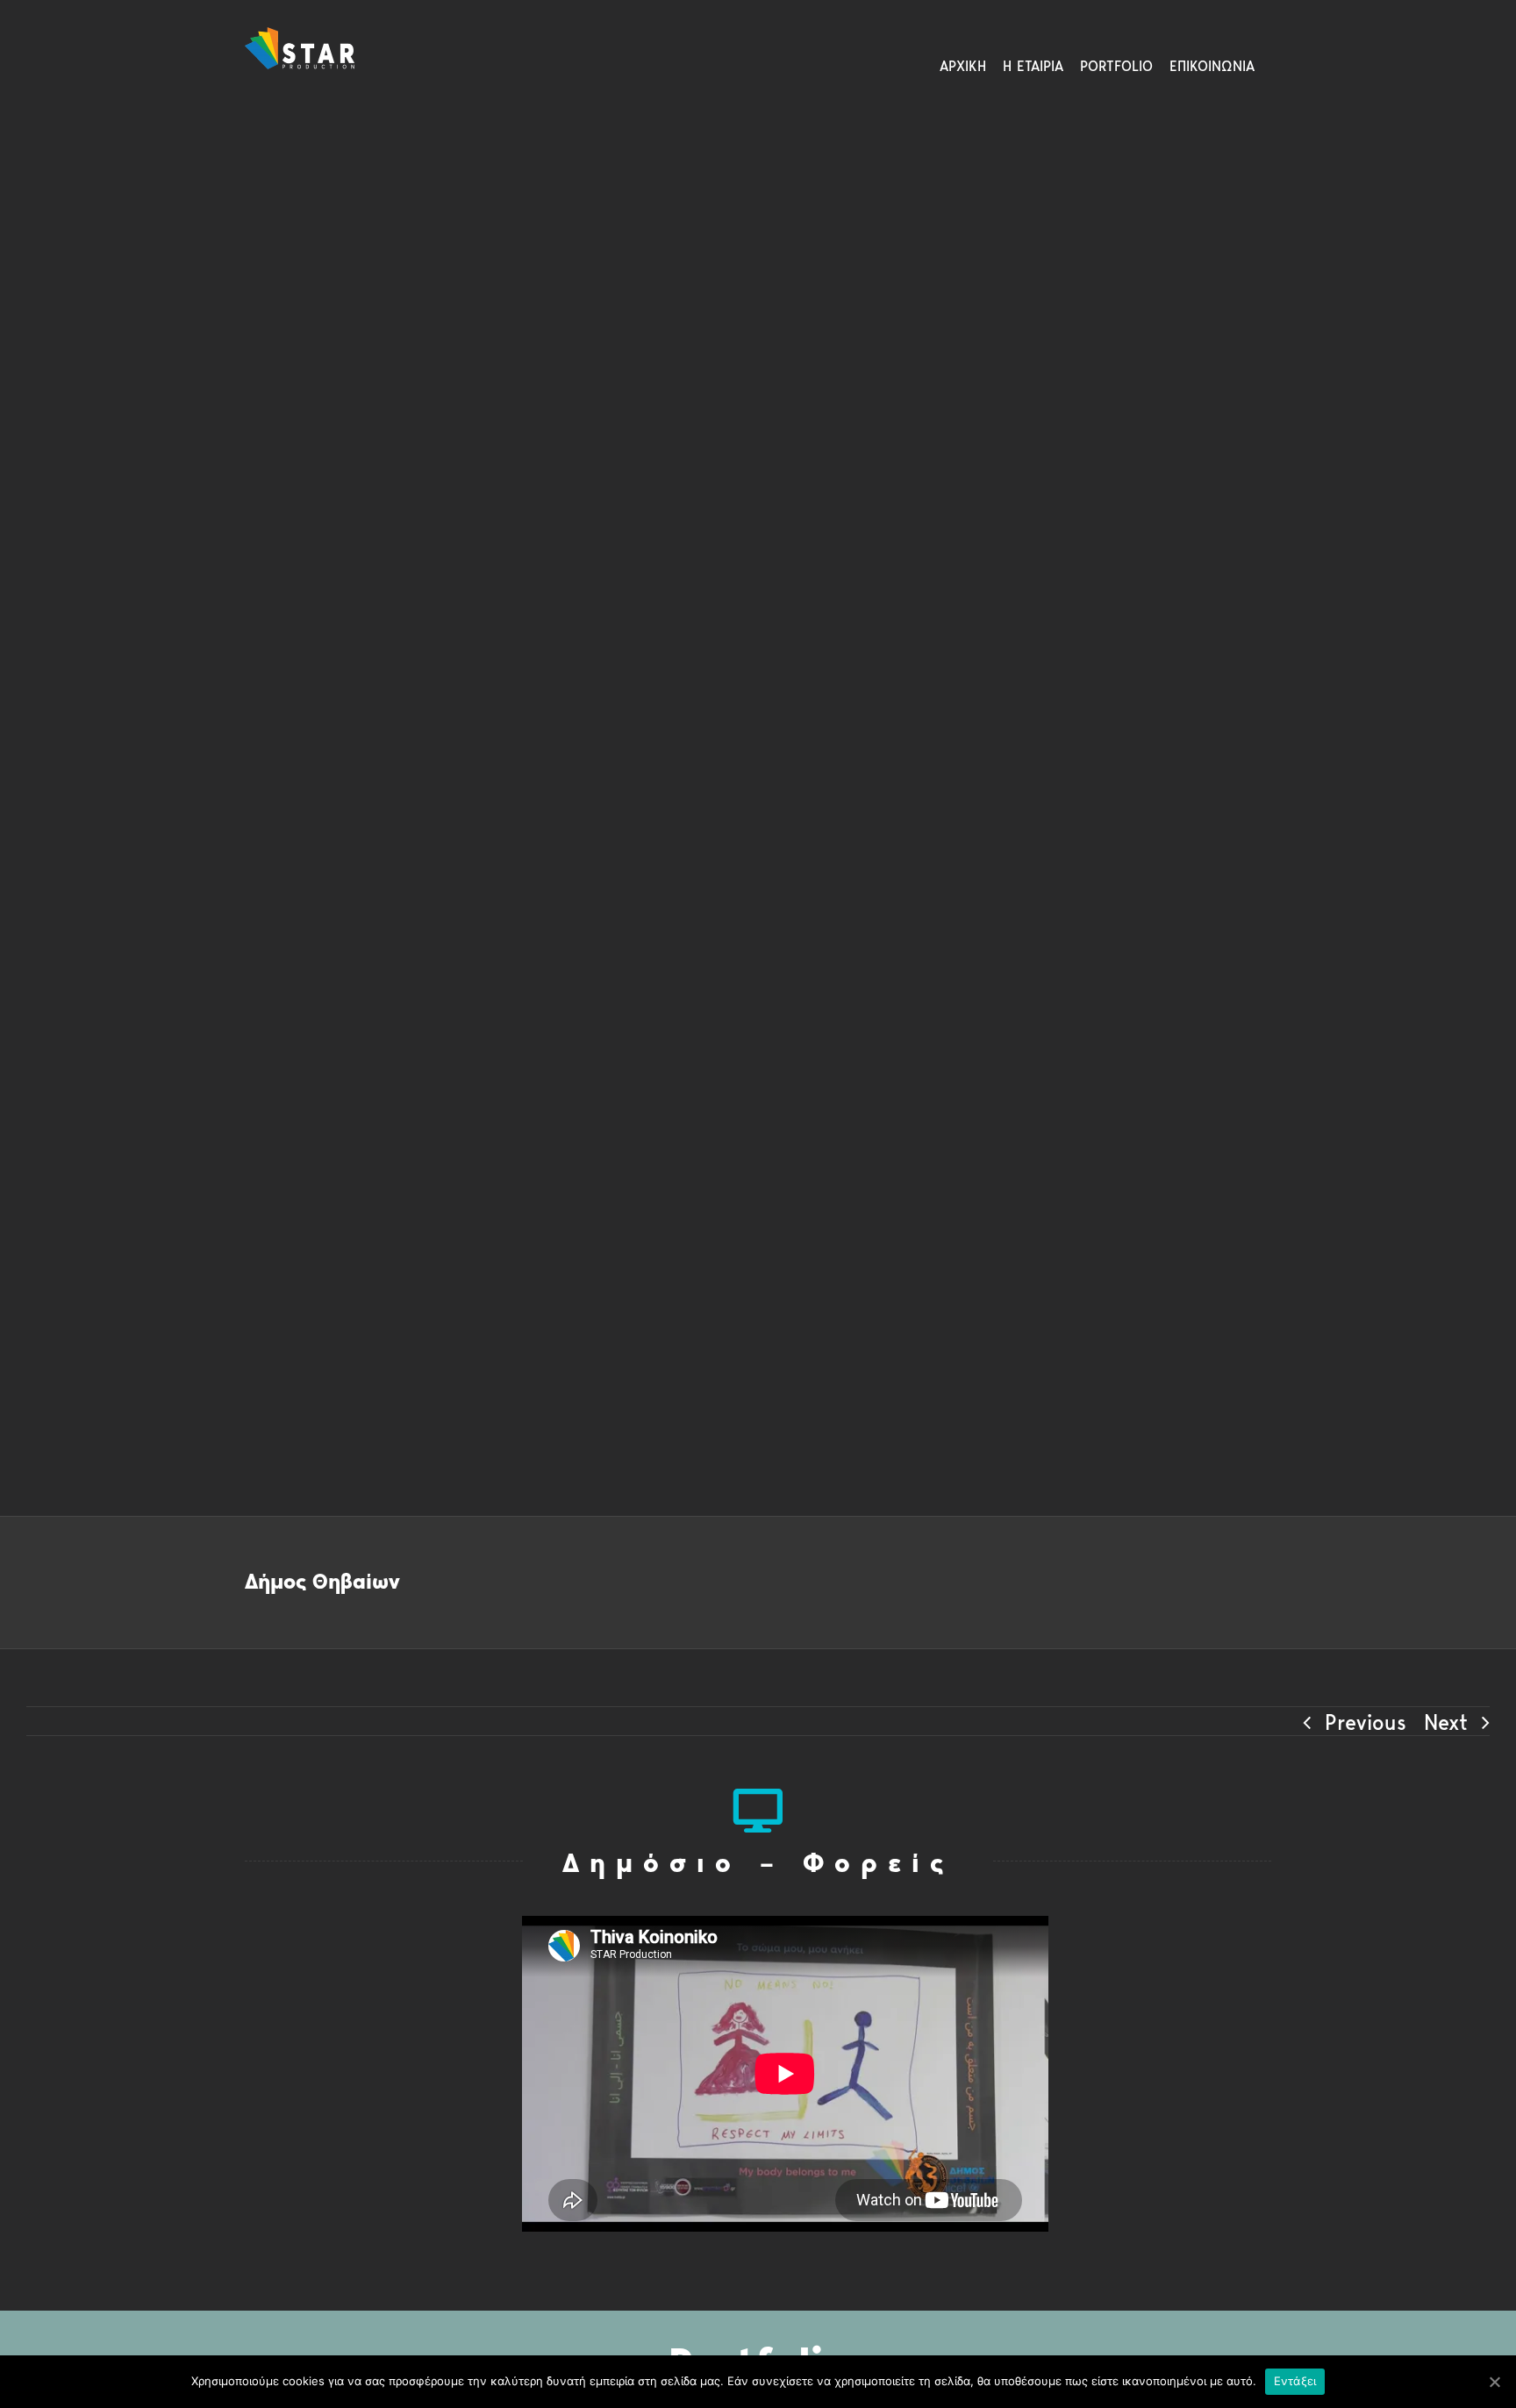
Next (1446, 1722)
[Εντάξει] (1494, 2382)
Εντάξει (1295, 2381)
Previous (1366, 1722)
